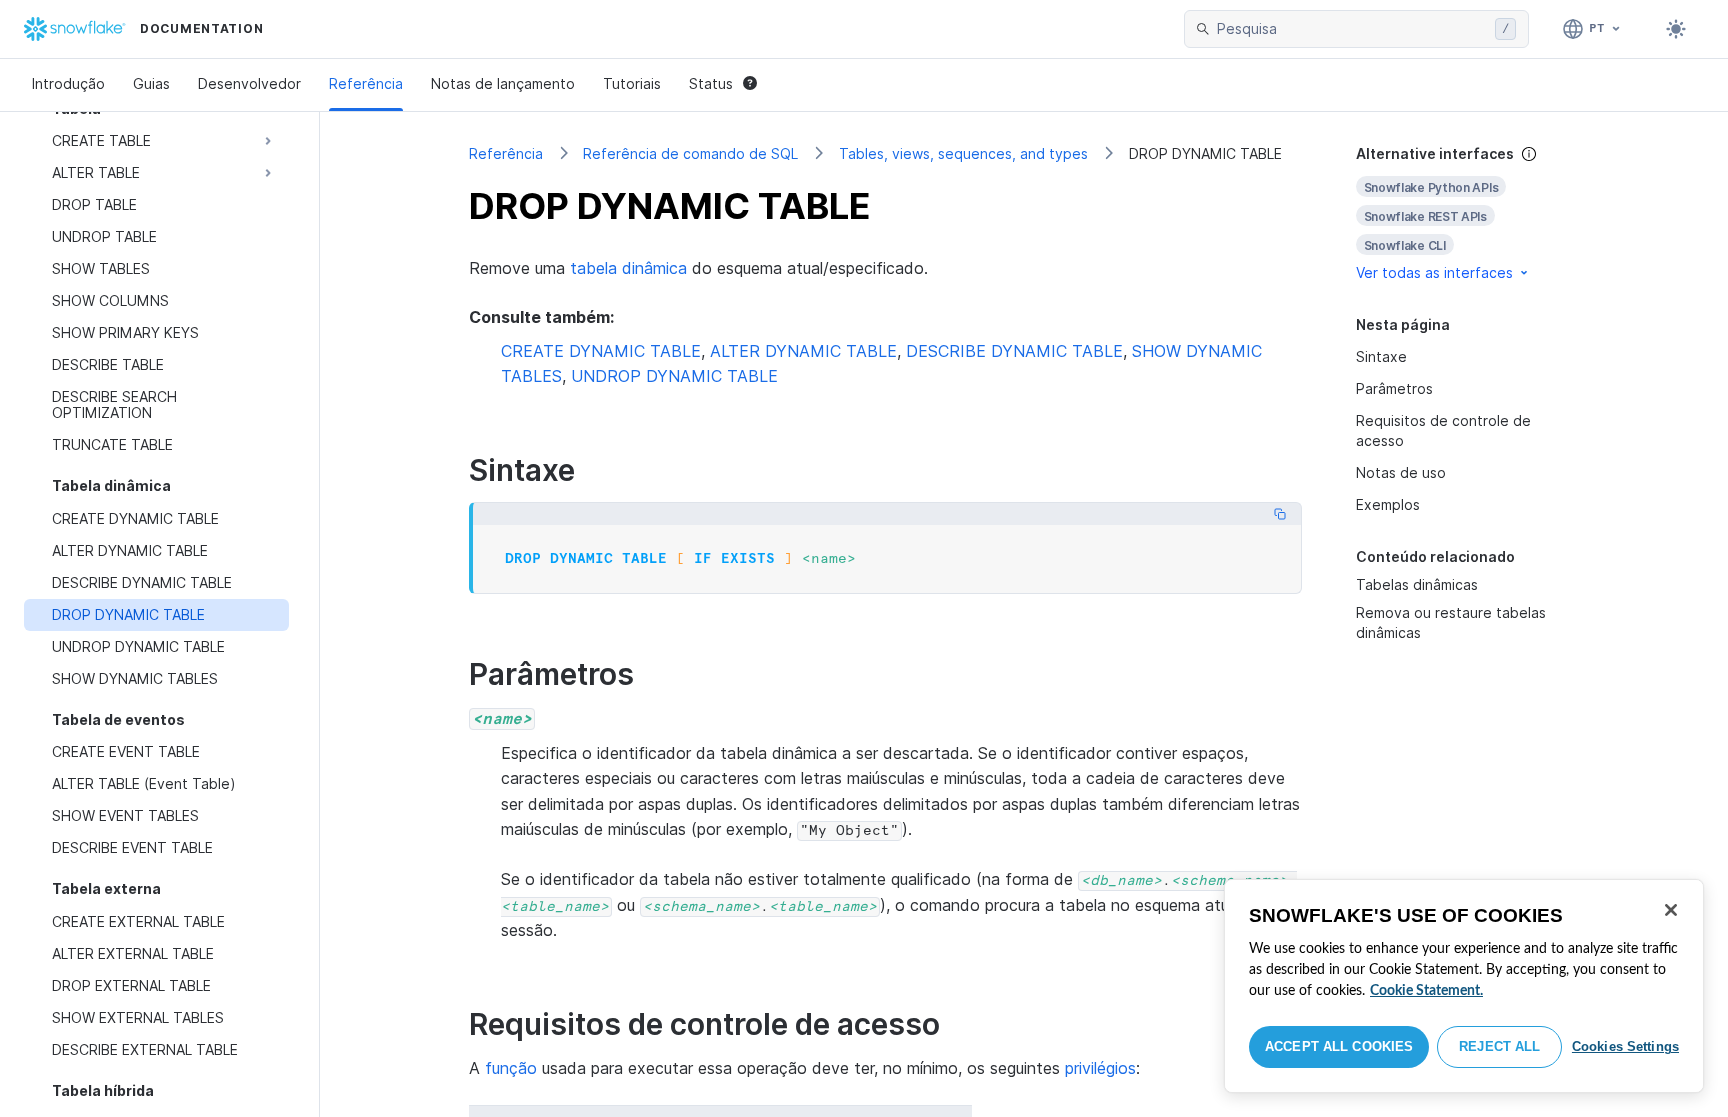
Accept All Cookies (1339, 1046)
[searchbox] (1352, 29)
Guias (151, 83)
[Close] (1671, 910)
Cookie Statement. (1426, 991)
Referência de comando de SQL (690, 153)
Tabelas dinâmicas (1417, 584)
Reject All (1499, 1046)
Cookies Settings (1625, 1046)
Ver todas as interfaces (1434, 272)
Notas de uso (1401, 472)
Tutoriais (632, 83)
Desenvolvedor (249, 83)
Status (711, 83)
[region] (1464, 986)
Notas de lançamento (503, 83)
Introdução (68, 83)
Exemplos (1388, 504)
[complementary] (1468, 213)
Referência (366, 83)
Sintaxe (1381, 356)
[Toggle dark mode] (1676, 29)
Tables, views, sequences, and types (963, 153)
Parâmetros (1394, 388)
